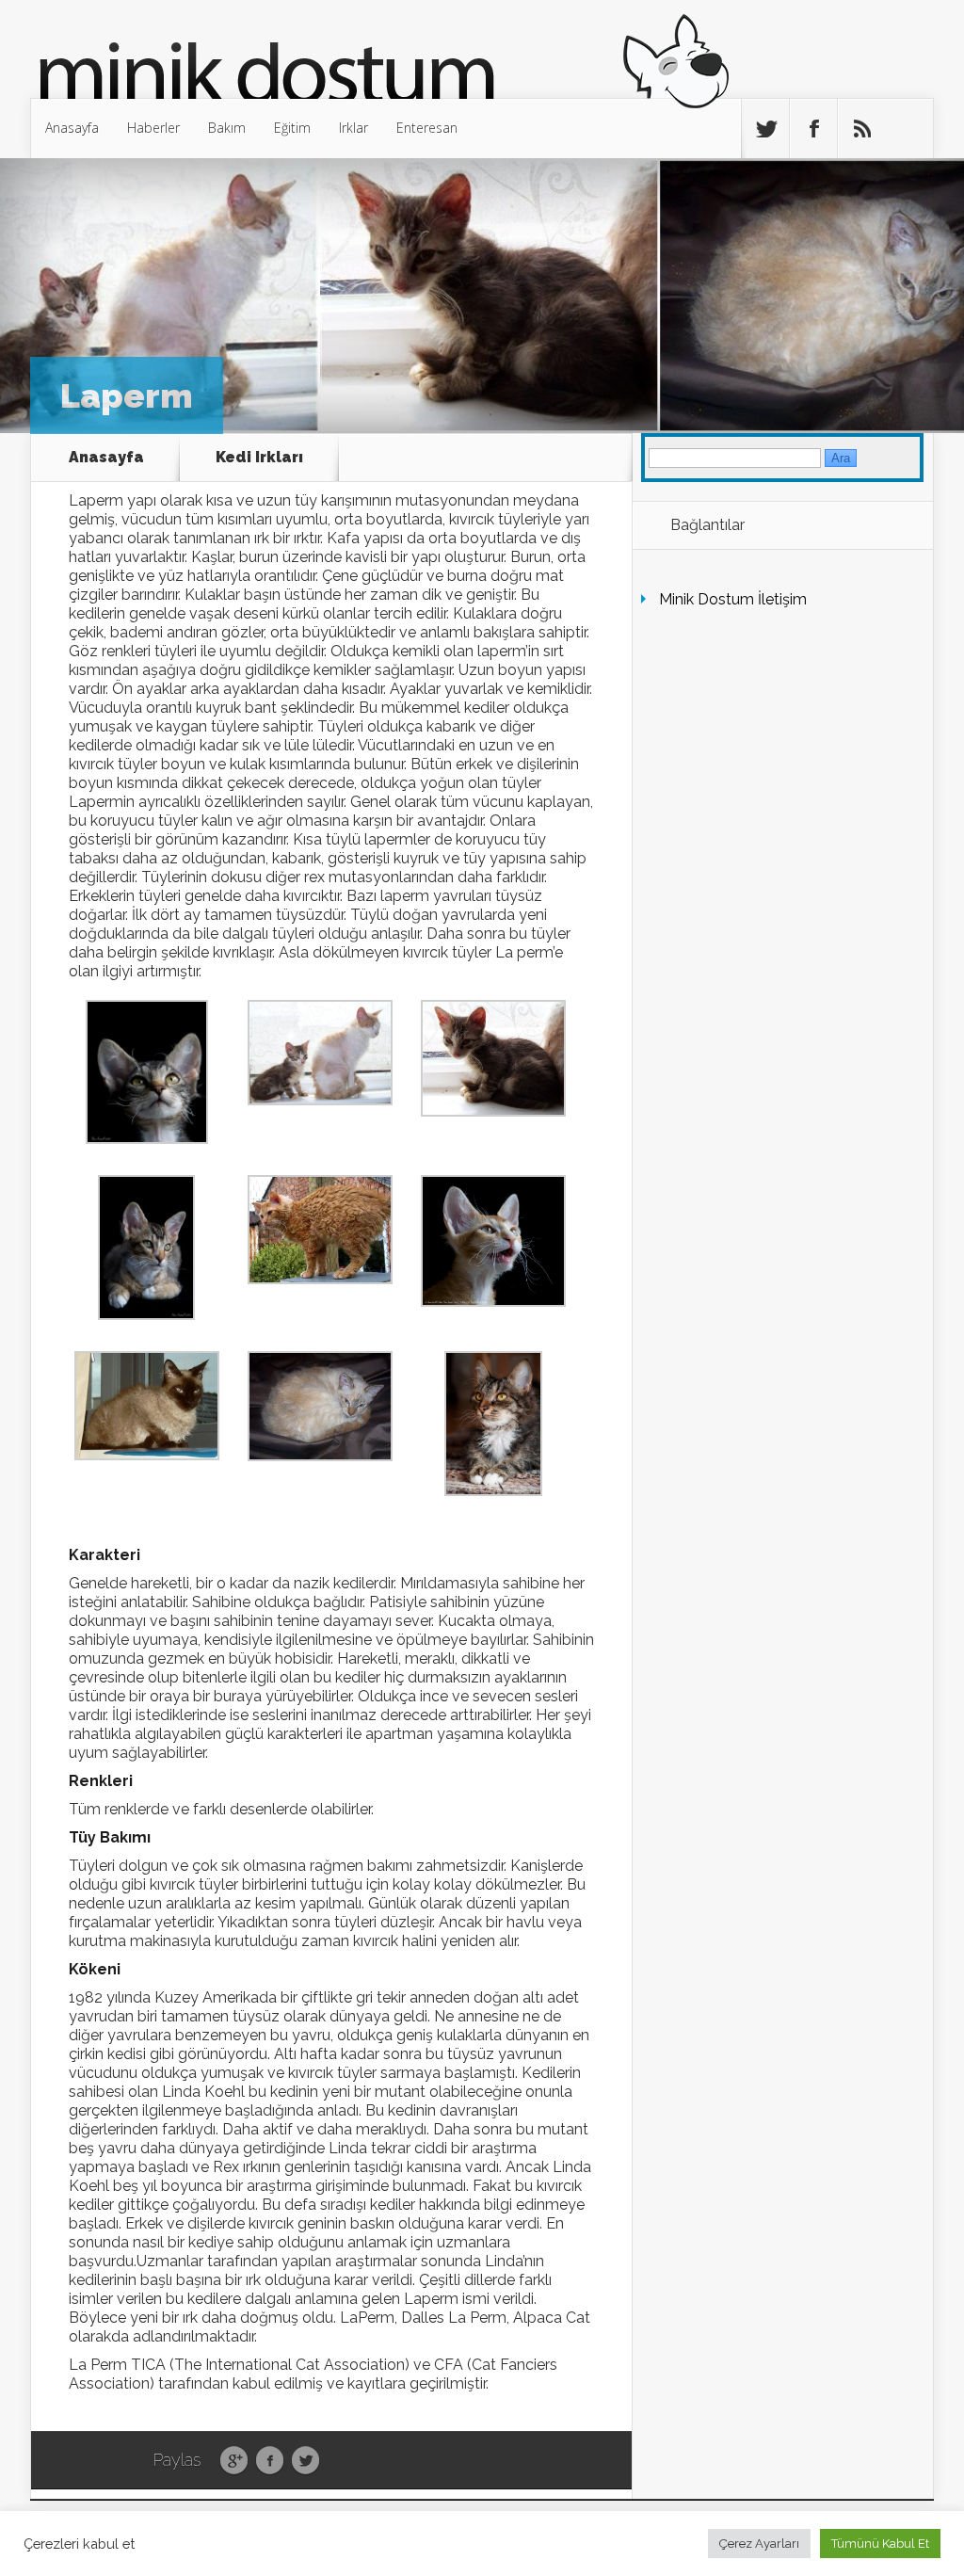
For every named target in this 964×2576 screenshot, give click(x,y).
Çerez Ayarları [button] (759, 2544)
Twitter (305, 2461)
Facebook (270, 2461)
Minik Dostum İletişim (733, 599)
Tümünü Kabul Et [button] (880, 2544)
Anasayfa (72, 128)
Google (234, 2461)
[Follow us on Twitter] (765, 129)
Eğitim (292, 128)
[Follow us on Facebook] (813, 129)
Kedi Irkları (259, 457)
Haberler (153, 128)
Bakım (227, 128)
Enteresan (427, 128)
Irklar (353, 128)
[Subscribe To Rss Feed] (861, 129)
